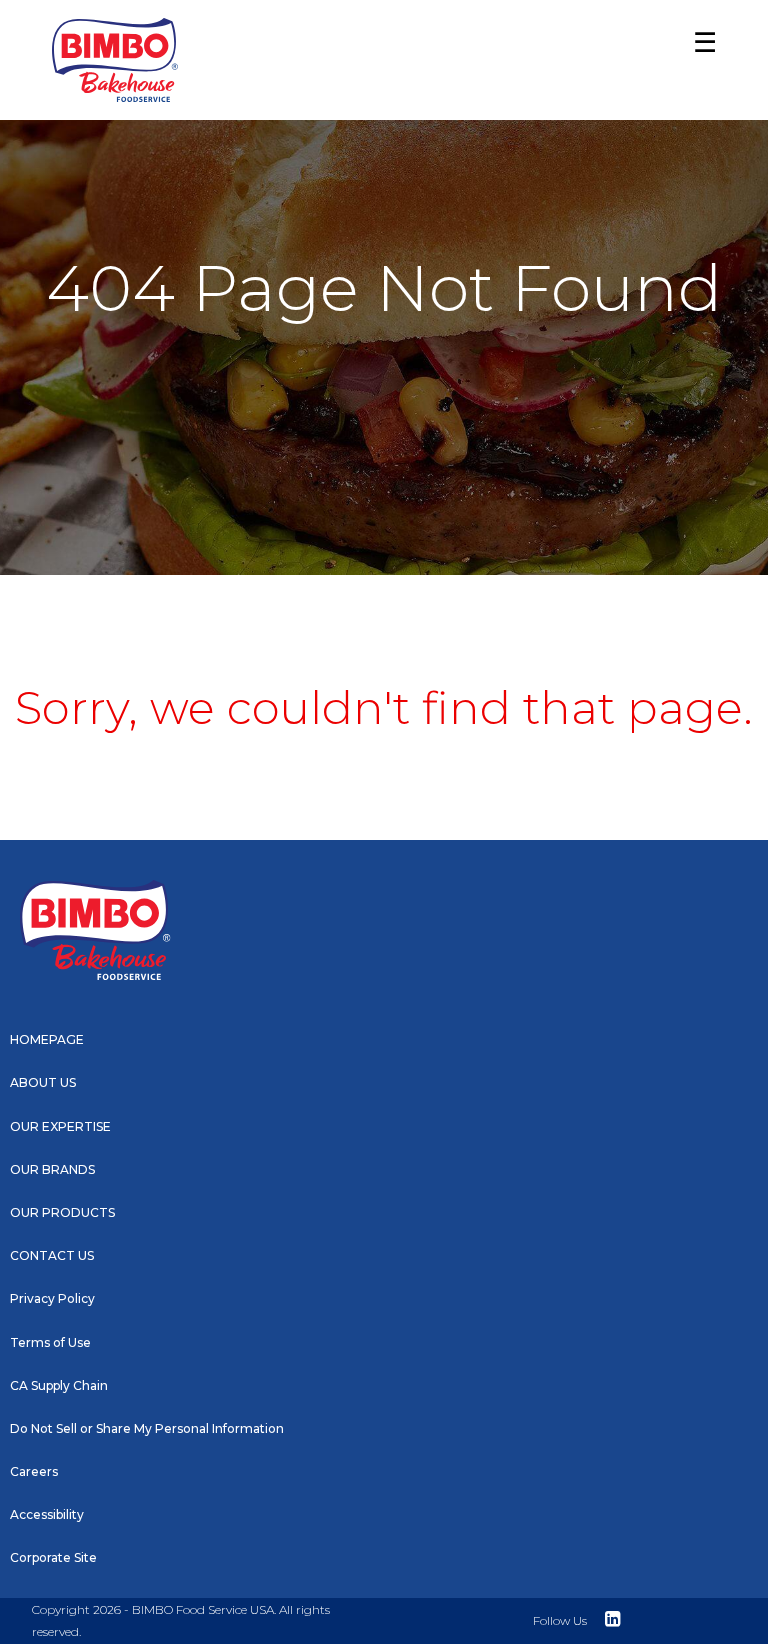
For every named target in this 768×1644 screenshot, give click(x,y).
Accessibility (47, 1514)
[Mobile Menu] (699, 61)
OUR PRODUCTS (62, 1212)
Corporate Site (53, 1557)
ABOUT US (43, 1082)
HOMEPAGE (47, 1039)
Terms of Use (50, 1342)
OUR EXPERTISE (60, 1126)
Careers (34, 1471)
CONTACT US (52, 1255)
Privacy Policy (52, 1298)
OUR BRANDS (52, 1169)
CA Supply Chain (59, 1385)
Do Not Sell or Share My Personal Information (147, 1428)
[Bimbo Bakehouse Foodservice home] (115, 60)
